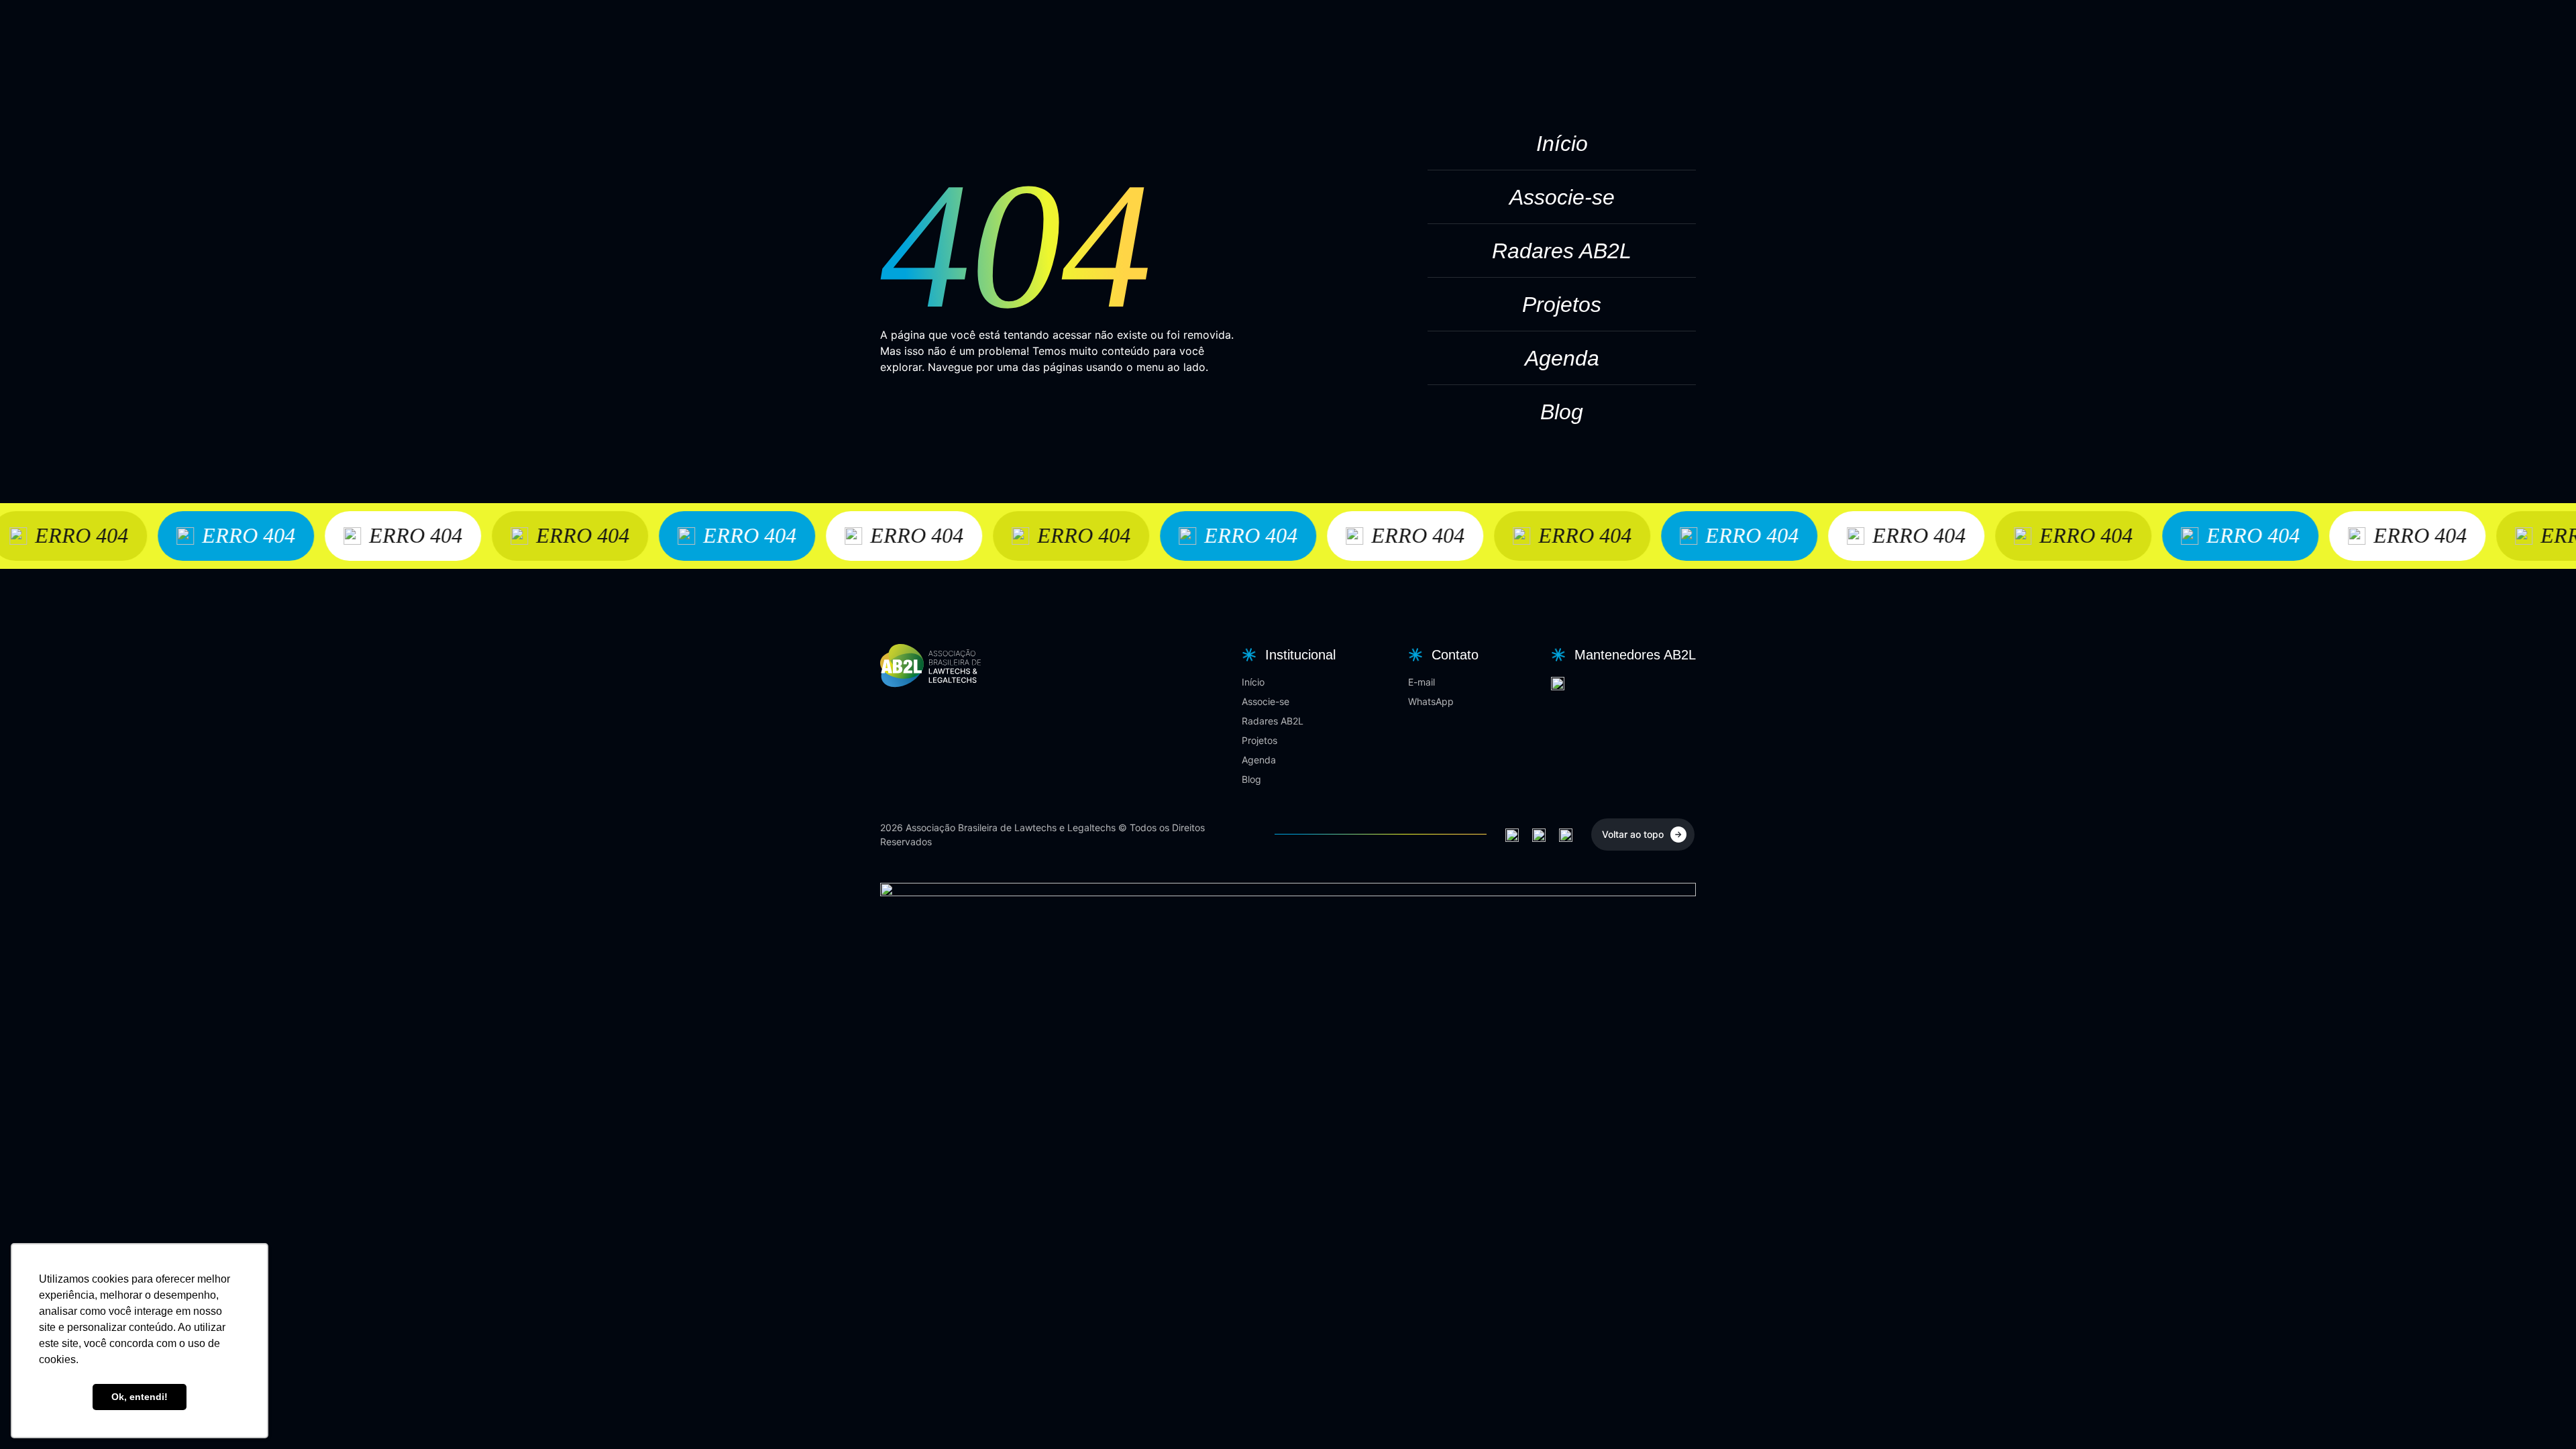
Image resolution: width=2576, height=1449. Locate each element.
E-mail (1421, 682)
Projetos (1562, 305)
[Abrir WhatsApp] (2542, 1415)
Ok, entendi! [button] (140, 1397)
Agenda (1562, 358)
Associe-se (1562, 197)
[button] (1287, 655)
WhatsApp (1431, 701)
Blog (1562, 412)
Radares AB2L (1562, 251)
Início (1562, 144)
